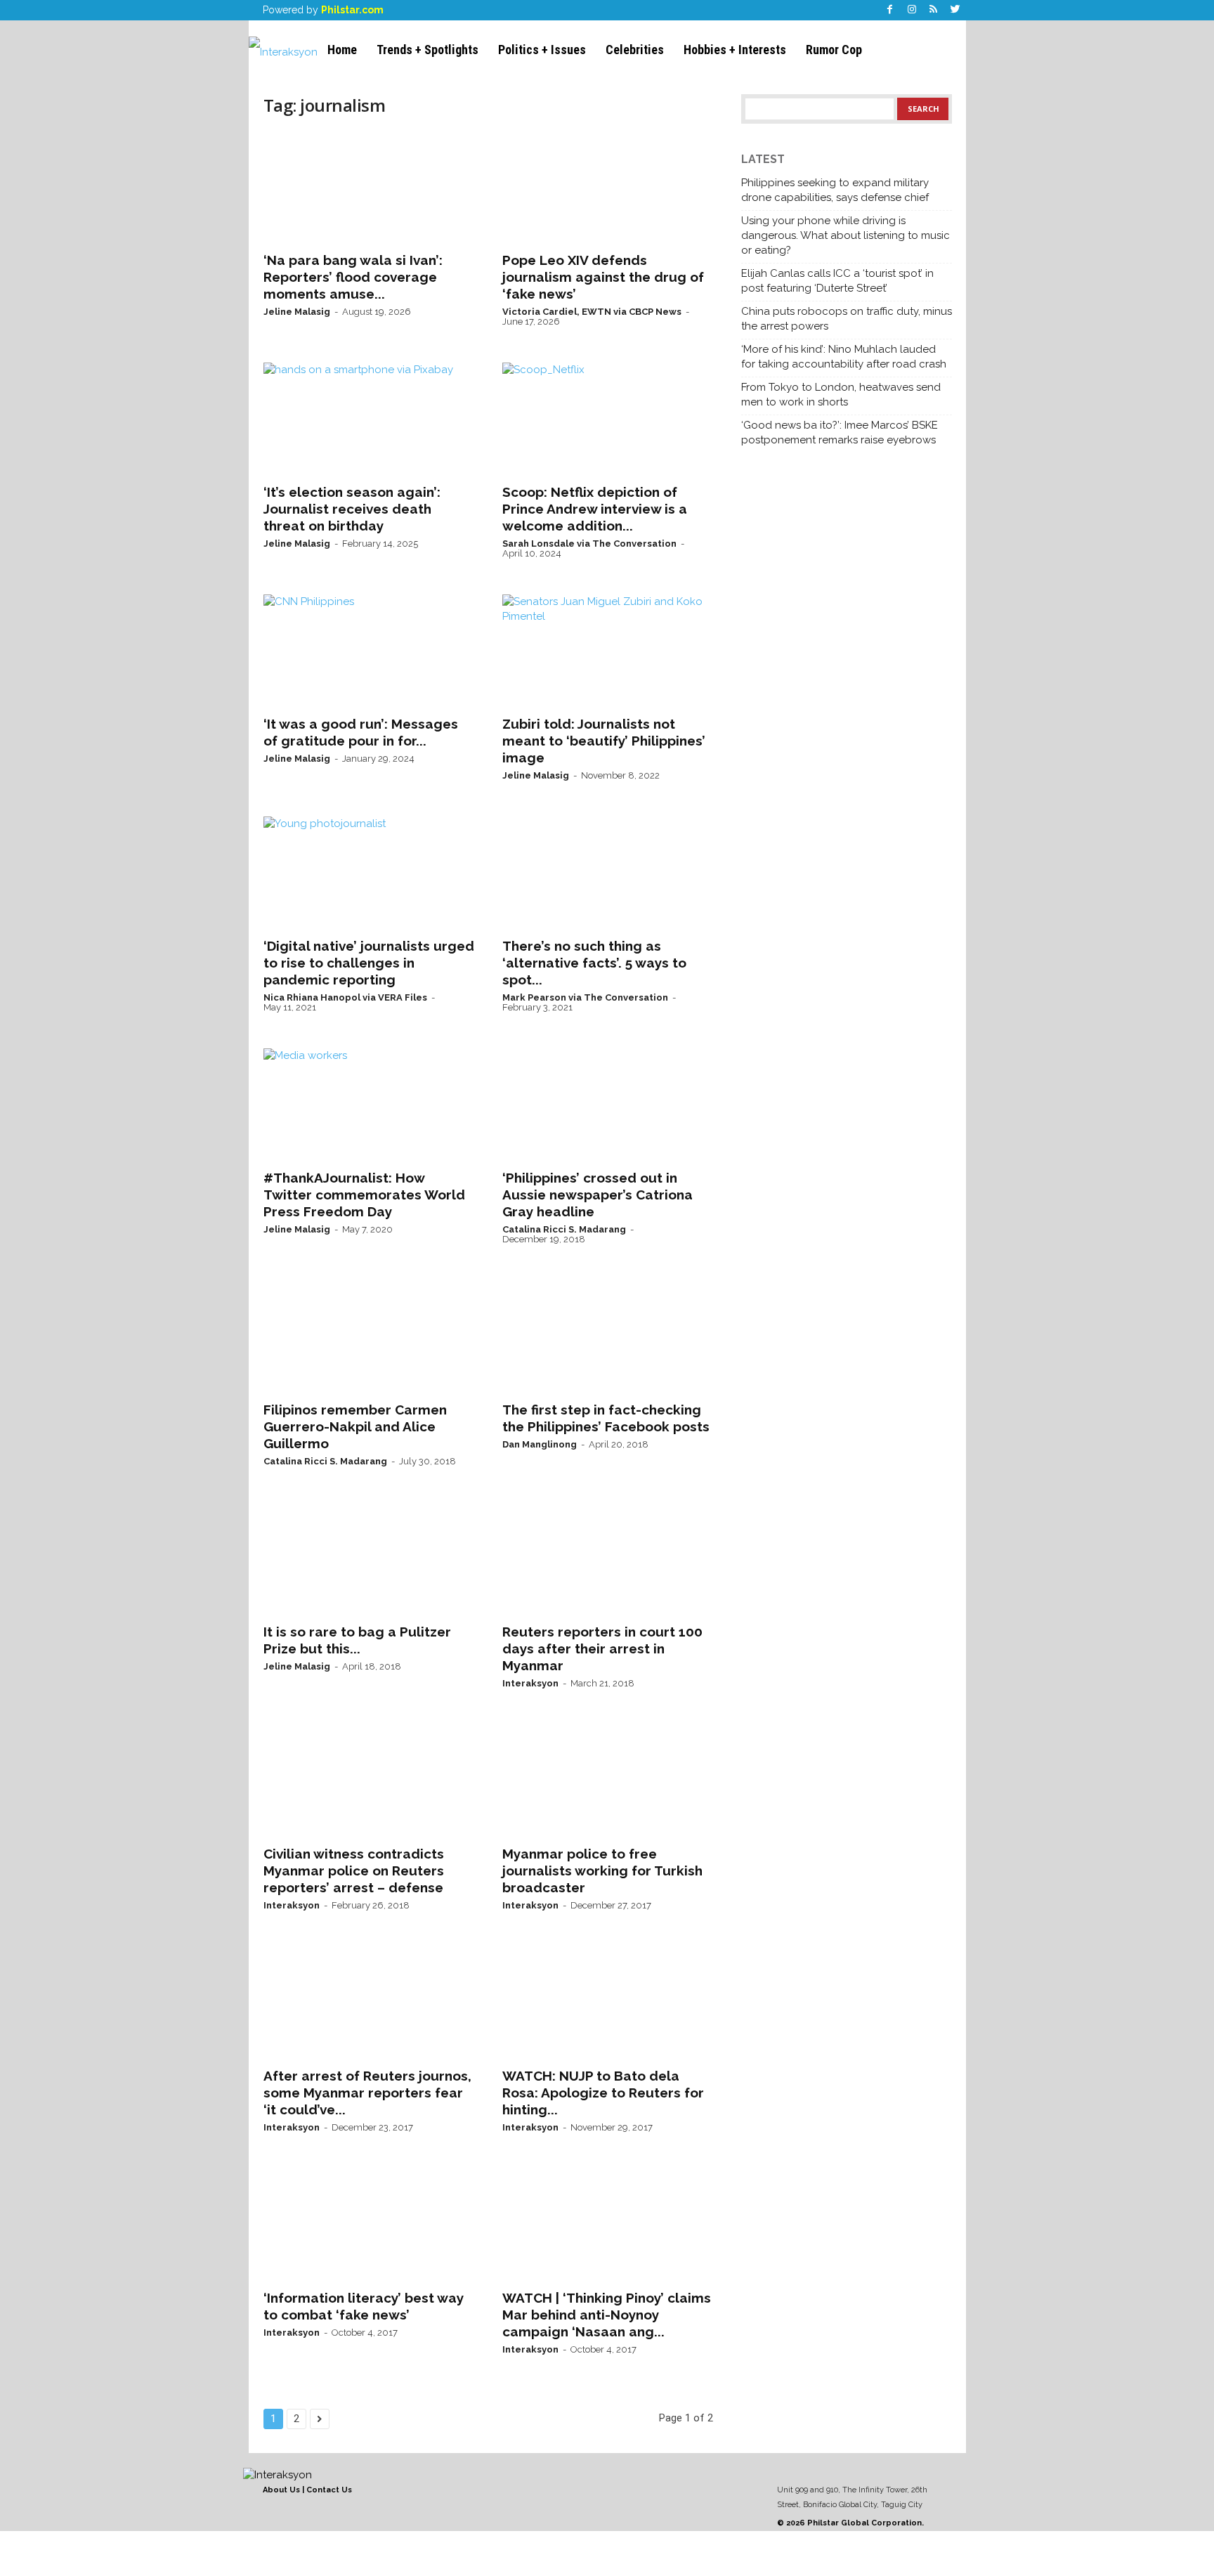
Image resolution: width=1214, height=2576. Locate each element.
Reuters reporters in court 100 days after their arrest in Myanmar (602, 1648)
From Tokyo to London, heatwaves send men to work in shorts (841, 395)
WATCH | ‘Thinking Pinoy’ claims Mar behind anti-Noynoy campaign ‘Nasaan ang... (607, 2315)
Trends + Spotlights (427, 50)
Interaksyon (530, 1683)
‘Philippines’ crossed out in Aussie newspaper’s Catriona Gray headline (598, 1195)
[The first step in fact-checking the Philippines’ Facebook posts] (608, 1336)
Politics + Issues (542, 50)
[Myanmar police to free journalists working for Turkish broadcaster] (608, 1781)
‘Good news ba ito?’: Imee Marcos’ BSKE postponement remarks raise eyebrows (840, 432)
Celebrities (635, 50)
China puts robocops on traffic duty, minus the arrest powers (847, 319)
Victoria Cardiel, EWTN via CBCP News (592, 312)
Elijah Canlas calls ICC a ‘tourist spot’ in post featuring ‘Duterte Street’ (837, 281)
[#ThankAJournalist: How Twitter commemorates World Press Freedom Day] (369, 1105)
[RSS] (934, 10)
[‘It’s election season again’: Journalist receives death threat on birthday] (369, 419)
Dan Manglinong (540, 1444)
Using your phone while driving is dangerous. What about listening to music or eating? (846, 235)
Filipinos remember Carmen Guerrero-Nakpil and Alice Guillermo (355, 1426)
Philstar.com (352, 10)
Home (342, 50)
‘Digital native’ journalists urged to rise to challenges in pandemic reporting (369, 963)
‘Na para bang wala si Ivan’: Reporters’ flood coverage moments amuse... (353, 277)
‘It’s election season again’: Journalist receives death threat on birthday (352, 509)
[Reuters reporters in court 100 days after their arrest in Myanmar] (608, 1559)
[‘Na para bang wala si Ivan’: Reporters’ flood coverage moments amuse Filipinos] (369, 187)
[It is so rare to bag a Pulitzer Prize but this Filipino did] (369, 1559)
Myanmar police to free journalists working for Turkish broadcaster (602, 1871)
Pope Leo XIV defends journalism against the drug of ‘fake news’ (603, 277)
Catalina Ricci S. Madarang (564, 1229)
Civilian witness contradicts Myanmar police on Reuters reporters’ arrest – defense (354, 1871)
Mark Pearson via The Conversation (585, 997)
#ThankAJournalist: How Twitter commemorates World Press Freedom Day (364, 1195)
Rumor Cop (834, 50)
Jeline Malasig (297, 312)
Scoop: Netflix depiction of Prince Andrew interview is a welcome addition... (595, 509)
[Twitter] (955, 10)
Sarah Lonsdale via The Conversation (589, 544)
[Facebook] (890, 10)
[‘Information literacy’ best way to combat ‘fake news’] (369, 2225)
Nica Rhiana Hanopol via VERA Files (345, 997)
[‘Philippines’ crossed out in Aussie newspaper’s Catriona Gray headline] (608, 1105)
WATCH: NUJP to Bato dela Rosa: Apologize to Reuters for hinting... (603, 2093)
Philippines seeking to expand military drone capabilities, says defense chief (835, 190)
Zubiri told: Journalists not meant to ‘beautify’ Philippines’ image (604, 741)
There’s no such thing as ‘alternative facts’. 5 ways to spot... (594, 963)
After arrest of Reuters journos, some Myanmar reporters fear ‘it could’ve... (367, 2093)
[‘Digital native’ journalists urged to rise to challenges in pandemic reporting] (369, 873)
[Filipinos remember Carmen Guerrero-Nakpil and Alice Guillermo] (369, 1336)
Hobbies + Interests (735, 50)
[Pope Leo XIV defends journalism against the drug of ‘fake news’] (608, 187)
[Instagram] (912, 10)
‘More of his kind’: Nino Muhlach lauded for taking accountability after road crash (844, 357)
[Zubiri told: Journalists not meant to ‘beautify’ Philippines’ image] (608, 651)
